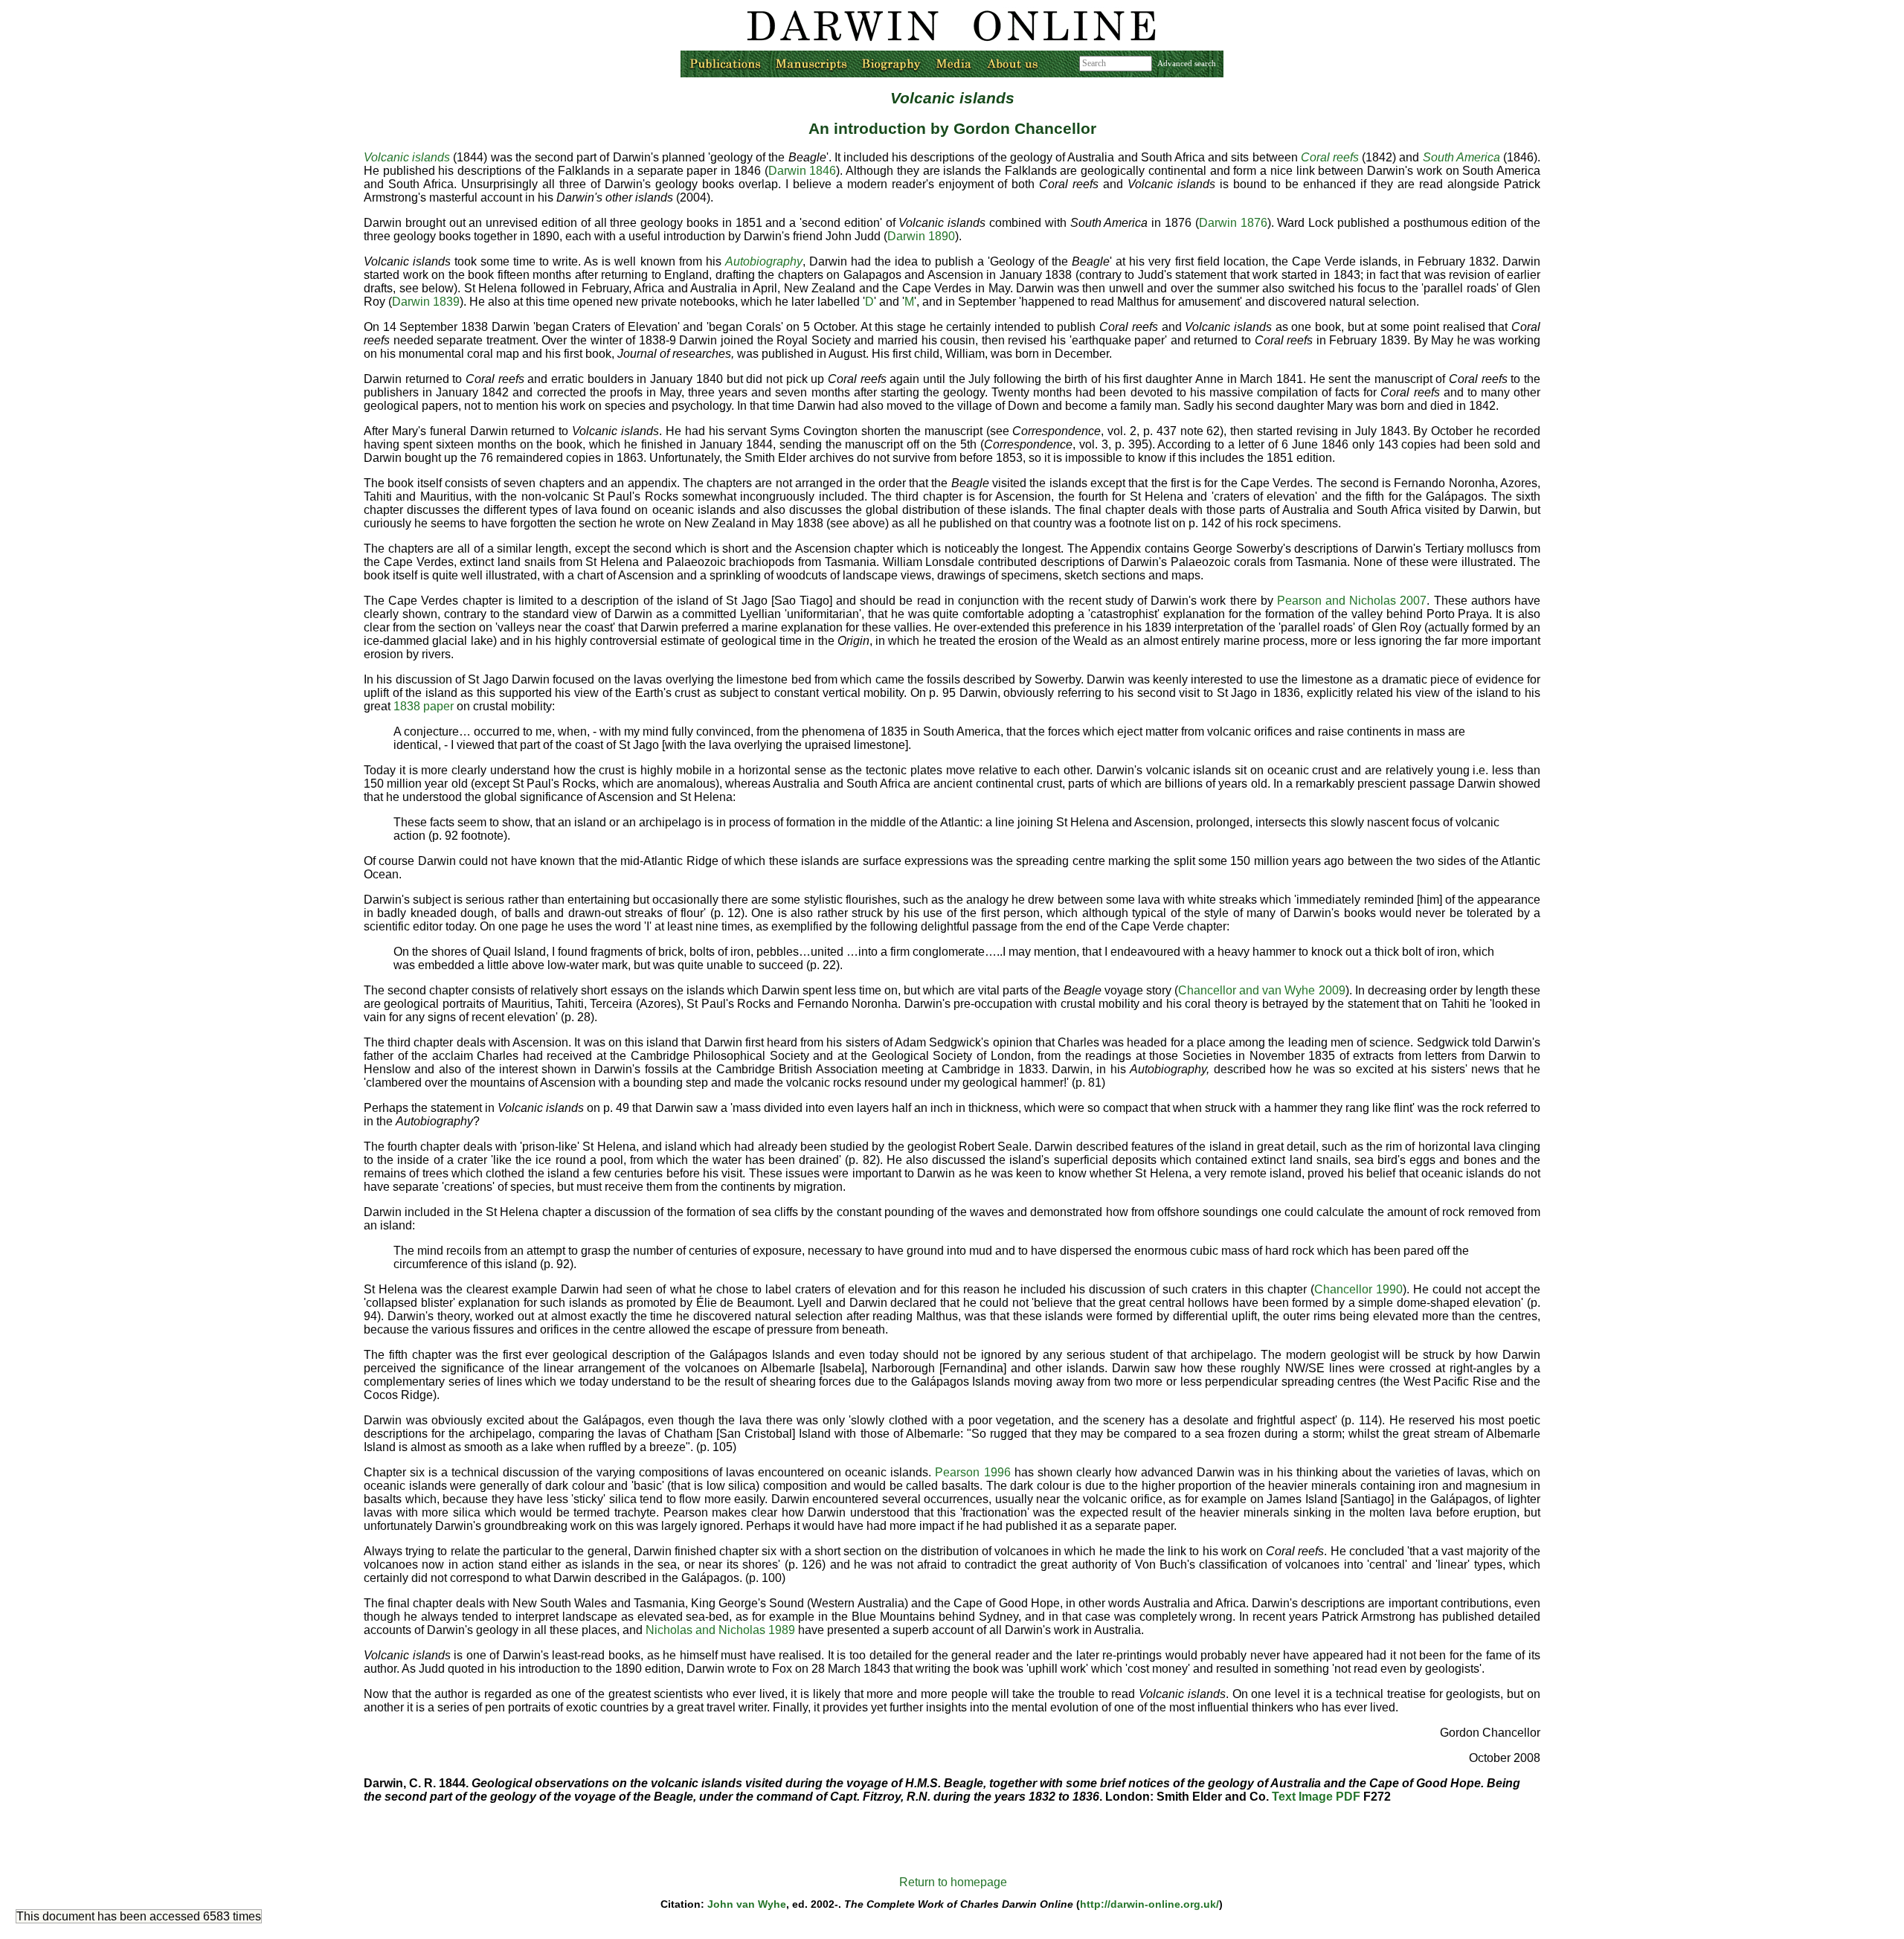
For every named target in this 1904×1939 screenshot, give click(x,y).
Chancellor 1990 (1358, 1289)
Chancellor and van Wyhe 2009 (1261, 990)
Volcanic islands (407, 157)
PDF (1348, 1797)
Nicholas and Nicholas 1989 (720, 1630)
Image (1316, 1797)
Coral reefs (1330, 157)
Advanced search (1187, 63)
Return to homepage (953, 1882)
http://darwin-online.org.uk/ (1149, 1904)
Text (1284, 1797)
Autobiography (764, 261)
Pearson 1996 (972, 1472)
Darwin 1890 (921, 236)
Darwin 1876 (1233, 223)
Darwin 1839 (426, 302)
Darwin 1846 (803, 171)
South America (1461, 157)
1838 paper (424, 706)
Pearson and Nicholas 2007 (1352, 601)
